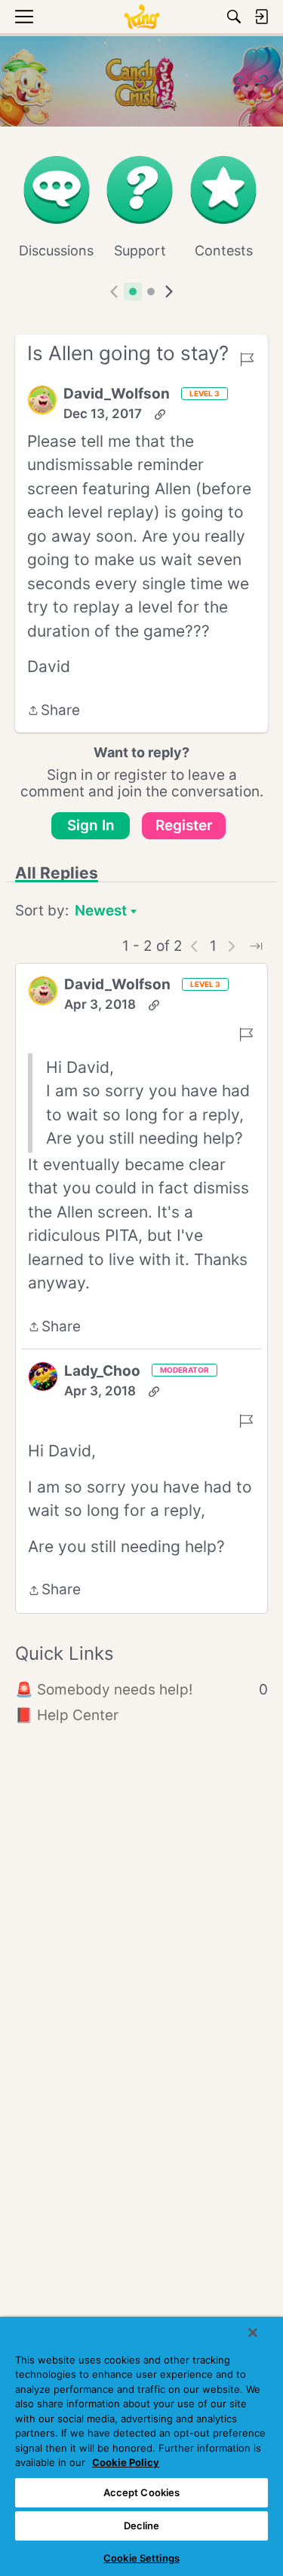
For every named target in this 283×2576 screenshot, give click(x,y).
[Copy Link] (160, 414)
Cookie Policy (126, 2462)
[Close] (253, 2333)
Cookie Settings (141, 2558)
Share (54, 712)
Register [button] (184, 825)
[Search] (234, 17)
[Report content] (247, 359)
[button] (42, 400)
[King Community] (141, 17)
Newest (101, 912)
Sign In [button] (91, 825)
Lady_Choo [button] (102, 1371)
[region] (141, 2446)
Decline (142, 2526)
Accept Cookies (142, 2492)
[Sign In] (261, 17)
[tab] (133, 292)
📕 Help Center (67, 1715)
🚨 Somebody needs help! (141, 1690)
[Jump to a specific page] (256, 946)
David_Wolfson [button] (117, 394)
